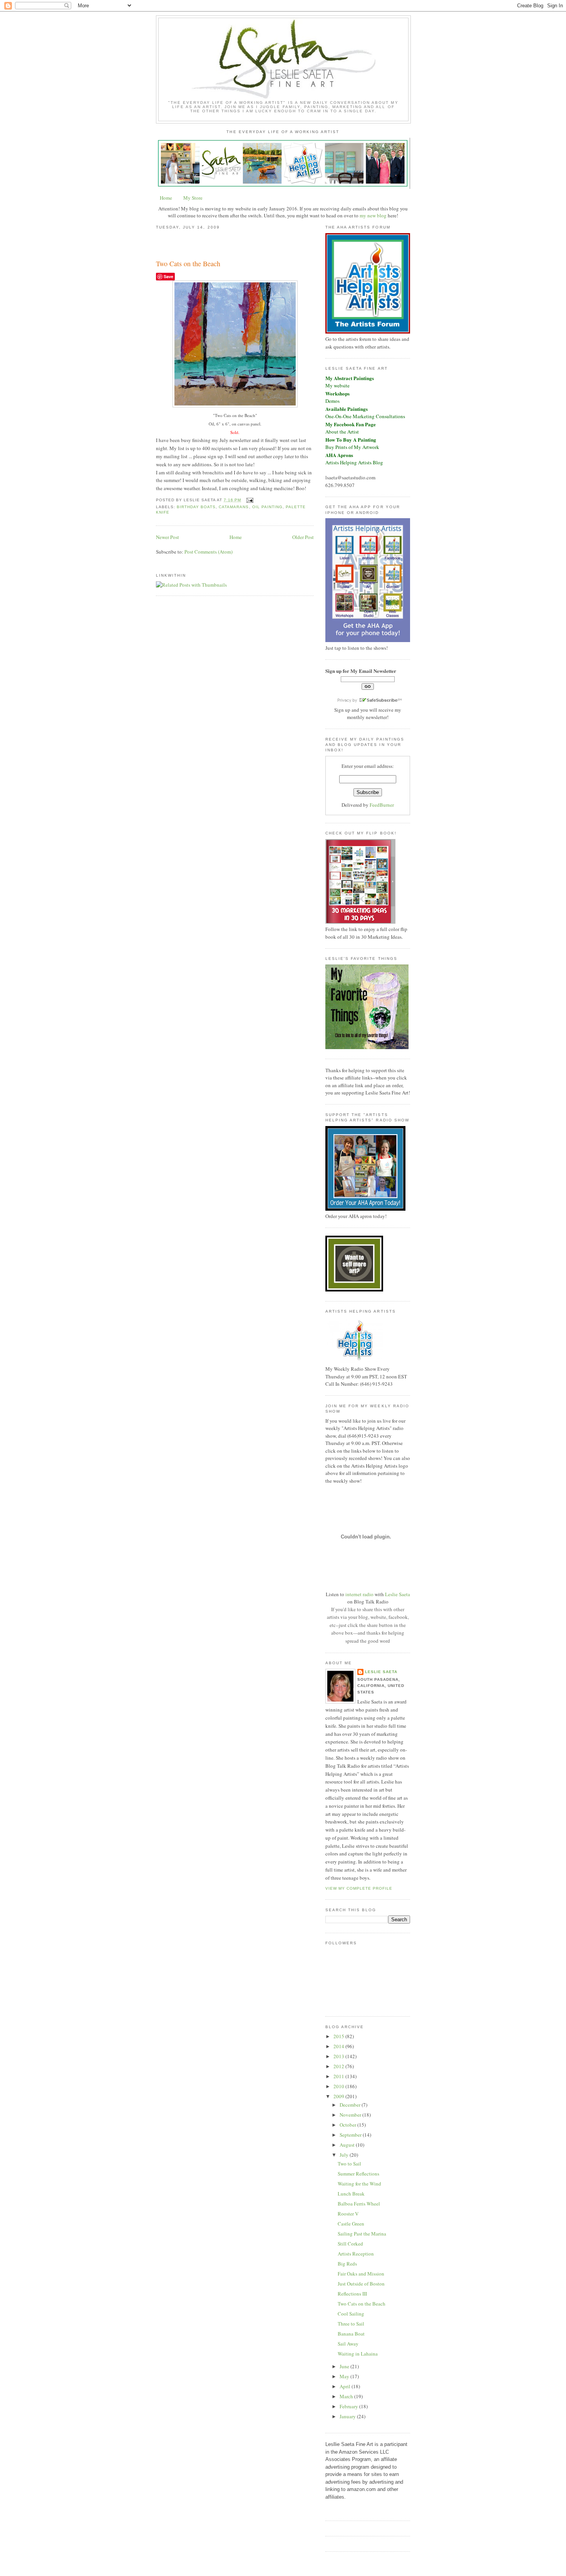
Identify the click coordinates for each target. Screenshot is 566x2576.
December (351, 2105)
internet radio (359, 1594)
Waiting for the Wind (359, 2184)
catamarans (234, 507)
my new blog (373, 215)
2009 (339, 2096)
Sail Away (348, 2344)
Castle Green (351, 2224)
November (351, 2115)
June (345, 2366)
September (351, 2135)
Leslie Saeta (398, 1594)
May (345, 2376)
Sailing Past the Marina (362, 2234)
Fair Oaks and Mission (361, 2274)
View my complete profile (359, 1888)
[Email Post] (249, 500)
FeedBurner (382, 805)
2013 (339, 2056)
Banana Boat (351, 2334)
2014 (339, 2046)
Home (166, 198)
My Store (193, 198)
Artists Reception (356, 2254)
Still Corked (350, 2244)
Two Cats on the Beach (188, 264)
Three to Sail (351, 2324)
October (348, 2125)
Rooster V (348, 2214)
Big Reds (347, 2264)
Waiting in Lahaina (358, 2354)
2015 (339, 2036)
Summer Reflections (358, 2174)
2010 (339, 2086)
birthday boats (196, 507)
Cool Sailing (351, 2314)
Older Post (303, 537)
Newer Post (167, 537)
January (348, 2416)
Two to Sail (349, 2164)
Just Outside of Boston (361, 2284)
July (345, 2155)
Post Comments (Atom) (208, 552)
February (349, 2406)
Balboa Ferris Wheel (359, 2204)
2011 (339, 2076)
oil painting (267, 507)
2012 (339, 2066)
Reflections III (352, 2294)
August (348, 2145)
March (347, 2396)
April (346, 2386)
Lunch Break (351, 2194)
